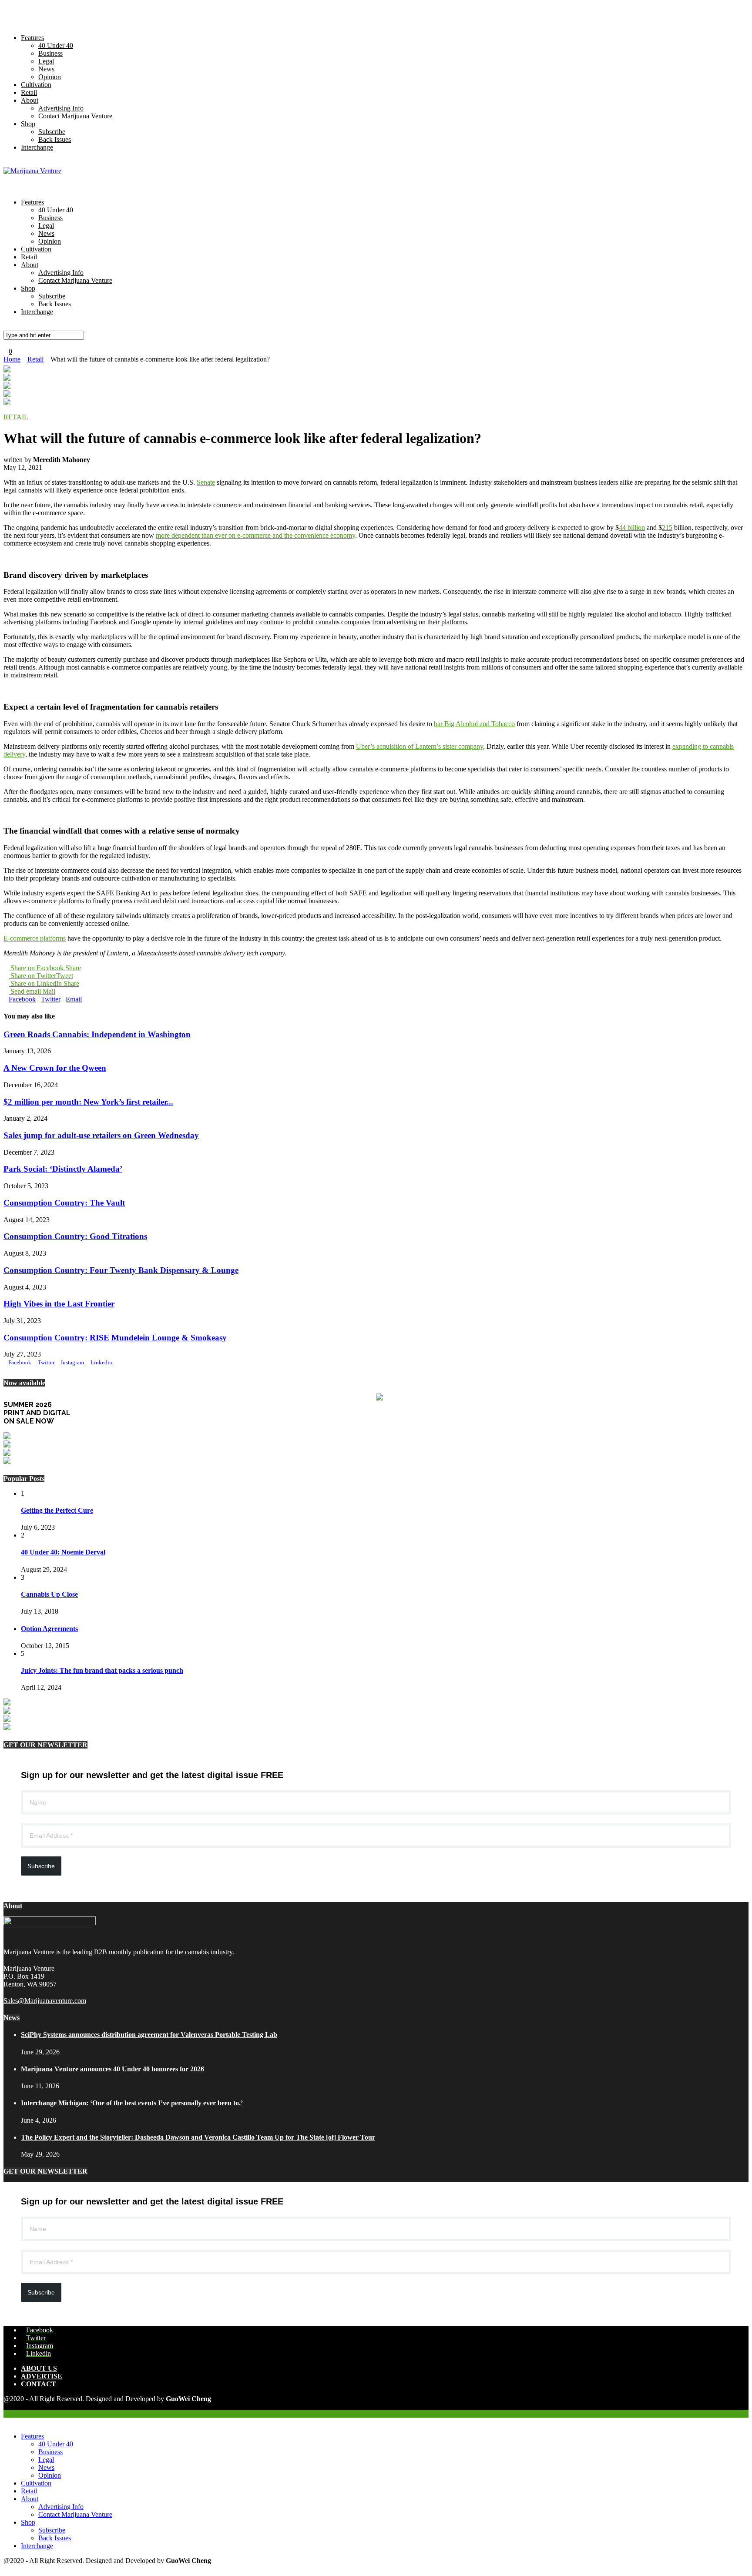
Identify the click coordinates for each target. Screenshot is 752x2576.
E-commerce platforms (35, 938)
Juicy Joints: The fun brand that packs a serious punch (102, 1670)
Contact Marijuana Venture (75, 116)
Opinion (50, 77)
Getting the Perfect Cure (57, 1510)
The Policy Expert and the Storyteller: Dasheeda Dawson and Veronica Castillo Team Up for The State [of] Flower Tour (198, 2137)
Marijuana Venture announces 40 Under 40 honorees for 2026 (112, 2069)
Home (12, 359)
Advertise (42, 2376)
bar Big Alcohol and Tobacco (474, 724)
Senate (206, 482)
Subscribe (52, 132)
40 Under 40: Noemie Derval (63, 1552)
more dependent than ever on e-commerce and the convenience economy (255, 535)
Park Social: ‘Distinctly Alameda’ (63, 1169)
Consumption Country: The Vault (64, 1203)
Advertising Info (61, 108)
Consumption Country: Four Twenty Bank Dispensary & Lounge (121, 1270)
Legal (46, 61)
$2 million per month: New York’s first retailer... (88, 1102)
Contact (39, 2384)
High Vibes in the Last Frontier (59, 1304)
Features (32, 38)
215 (667, 528)
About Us (39, 2368)
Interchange (37, 147)
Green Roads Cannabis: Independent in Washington (97, 1034)
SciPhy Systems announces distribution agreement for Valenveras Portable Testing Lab (149, 2035)
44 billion (632, 528)
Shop (28, 124)
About (30, 100)
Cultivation (36, 85)
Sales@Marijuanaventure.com (45, 2001)
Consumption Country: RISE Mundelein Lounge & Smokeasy (115, 1338)
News (46, 69)
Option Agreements (49, 1629)
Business (50, 53)
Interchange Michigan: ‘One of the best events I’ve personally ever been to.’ (132, 2103)
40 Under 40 (56, 45)
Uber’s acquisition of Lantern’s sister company (420, 746)
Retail (29, 92)
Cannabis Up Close (49, 1594)
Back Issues (55, 139)
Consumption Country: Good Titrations (75, 1236)
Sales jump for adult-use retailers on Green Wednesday (101, 1135)
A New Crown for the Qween (55, 1068)
